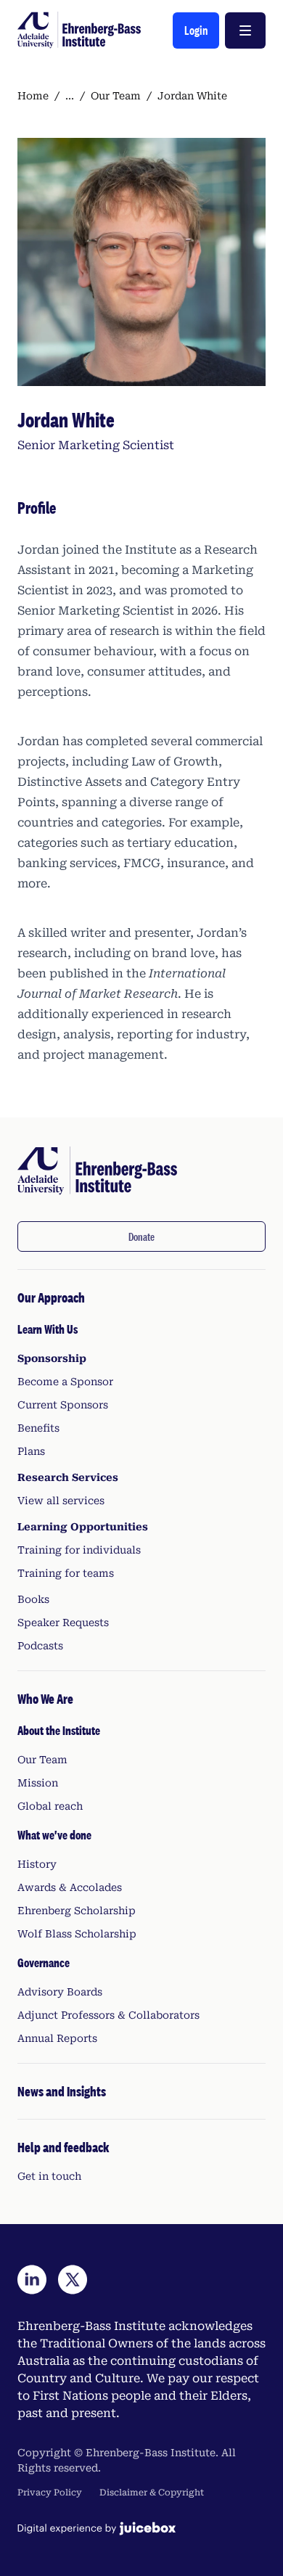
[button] (196, 30)
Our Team (116, 96)
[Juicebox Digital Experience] (97, 2528)
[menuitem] (141, 1470)
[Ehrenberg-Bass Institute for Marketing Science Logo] (79, 30)
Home (33, 96)
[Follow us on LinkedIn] (32, 2280)
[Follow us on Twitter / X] (73, 2280)
